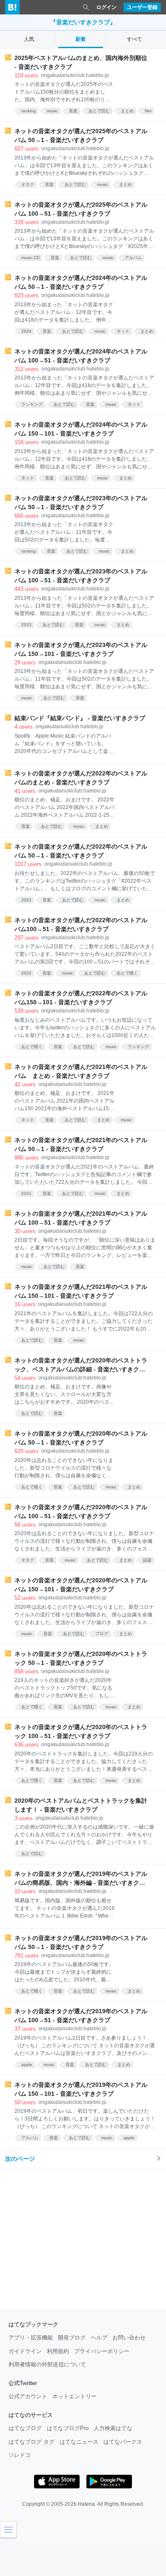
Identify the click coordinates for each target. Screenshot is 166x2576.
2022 (26, 900)
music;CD (30, 258)
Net (148, 111)
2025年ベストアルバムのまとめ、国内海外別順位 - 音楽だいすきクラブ (81, 62)
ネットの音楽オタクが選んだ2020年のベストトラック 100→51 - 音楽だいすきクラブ (81, 1731)
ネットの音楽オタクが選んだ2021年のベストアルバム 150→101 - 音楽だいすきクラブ (81, 1291)
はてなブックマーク (33, 2324)
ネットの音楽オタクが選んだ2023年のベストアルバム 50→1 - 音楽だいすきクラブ (81, 503)
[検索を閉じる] (86, 7)
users (26, 76)
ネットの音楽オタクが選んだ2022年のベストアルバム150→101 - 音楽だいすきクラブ (81, 998)
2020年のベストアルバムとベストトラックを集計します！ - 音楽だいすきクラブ (81, 1805)
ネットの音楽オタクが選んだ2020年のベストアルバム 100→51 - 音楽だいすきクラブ (81, 1512)
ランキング (32, 404)
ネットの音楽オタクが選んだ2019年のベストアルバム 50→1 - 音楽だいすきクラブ (81, 1942)
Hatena (86, 2504)
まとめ (127, 111)
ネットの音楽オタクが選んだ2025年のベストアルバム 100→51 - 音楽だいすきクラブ (81, 209)
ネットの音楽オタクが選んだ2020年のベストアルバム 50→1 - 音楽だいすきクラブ (81, 1438)
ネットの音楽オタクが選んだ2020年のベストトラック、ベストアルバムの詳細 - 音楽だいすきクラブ (81, 1365)
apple (27, 2065)
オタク (28, 184)
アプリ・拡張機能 (31, 2338)
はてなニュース (79, 2442)
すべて (135, 39)
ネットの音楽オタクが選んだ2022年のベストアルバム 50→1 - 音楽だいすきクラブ (81, 851)
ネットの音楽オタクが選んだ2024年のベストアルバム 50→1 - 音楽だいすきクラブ (81, 282)
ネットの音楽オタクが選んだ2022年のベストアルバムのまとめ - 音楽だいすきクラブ (81, 778)
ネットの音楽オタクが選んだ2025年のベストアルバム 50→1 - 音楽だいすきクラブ (81, 135)
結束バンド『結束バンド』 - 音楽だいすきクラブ (80, 718)
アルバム (133, 258)
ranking (29, 111)
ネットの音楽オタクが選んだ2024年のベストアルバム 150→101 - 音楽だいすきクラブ (81, 429)
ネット (123, 331)
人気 (29, 39)
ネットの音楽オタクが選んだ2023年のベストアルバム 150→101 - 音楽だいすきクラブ (81, 649)
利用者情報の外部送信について (47, 2364)
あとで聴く (127, 973)
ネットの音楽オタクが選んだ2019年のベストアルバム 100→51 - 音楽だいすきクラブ (81, 2016)
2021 (26, 1193)
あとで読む (99, 111)
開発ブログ (72, 2338)
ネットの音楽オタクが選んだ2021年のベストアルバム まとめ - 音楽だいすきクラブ (81, 1071)
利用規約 (58, 2351)
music (52, 111)
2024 (26, 331)
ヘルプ (99, 2338)
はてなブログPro (68, 2428)
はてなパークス (123, 2442)
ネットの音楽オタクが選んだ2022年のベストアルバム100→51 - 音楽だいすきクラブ (81, 925)
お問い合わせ (129, 2338)
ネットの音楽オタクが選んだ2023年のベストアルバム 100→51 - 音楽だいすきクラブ (81, 576)
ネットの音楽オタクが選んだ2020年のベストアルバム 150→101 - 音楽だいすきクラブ (81, 1585)
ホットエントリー (74, 2396)
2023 (26, 625)
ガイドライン (25, 2351)
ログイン (106, 7)
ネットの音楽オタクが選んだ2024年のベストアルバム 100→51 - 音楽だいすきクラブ (81, 356)
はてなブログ (25, 2428)
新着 (80, 39)
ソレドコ (20, 2455)
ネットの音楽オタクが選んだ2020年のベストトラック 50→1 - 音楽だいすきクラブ (81, 1658)
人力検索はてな (113, 2428)
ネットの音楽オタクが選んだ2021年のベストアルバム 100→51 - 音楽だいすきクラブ (81, 1218)
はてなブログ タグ (31, 2442)
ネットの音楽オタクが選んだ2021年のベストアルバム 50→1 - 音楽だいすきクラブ (81, 1144)
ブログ (102, 1634)
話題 (147, 1560)
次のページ (20, 2159)
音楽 (73, 111)
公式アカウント (28, 2396)
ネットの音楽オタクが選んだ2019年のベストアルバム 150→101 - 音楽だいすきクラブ (81, 2089)
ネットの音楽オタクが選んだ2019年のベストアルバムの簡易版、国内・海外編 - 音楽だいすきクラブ (81, 1879)
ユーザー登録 (142, 7)
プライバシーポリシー (102, 2351)
